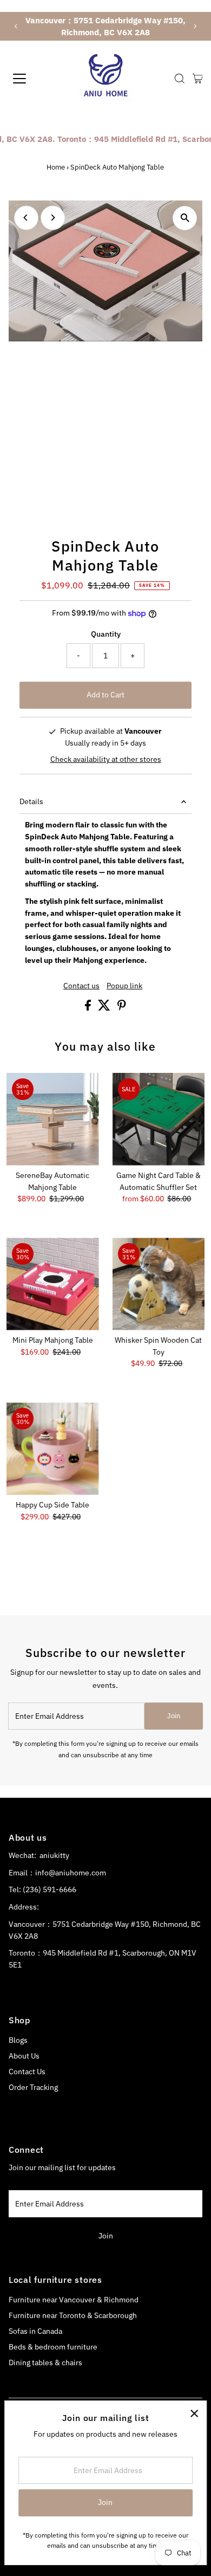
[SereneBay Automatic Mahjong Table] (53, 1119)
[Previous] (17, 26)
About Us (24, 2056)
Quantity (106, 634)
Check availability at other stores (106, 760)
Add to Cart (105, 695)
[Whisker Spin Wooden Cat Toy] (159, 1284)
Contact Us (27, 2072)
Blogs (18, 2040)
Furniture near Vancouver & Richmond (74, 2300)
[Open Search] (180, 79)
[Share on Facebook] (89, 1008)
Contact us (81, 986)
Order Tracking (33, 2087)
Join (174, 1716)
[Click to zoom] (185, 218)
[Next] (194, 26)
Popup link (124, 986)
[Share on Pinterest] (122, 1008)
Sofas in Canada (35, 2331)
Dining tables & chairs (45, 2363)
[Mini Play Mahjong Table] (53, 1284)
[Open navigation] (29, 79)
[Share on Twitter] (105, 1008)
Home (56, 167)
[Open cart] (198, 79)
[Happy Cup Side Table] (53, 1449)
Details (31, 801)
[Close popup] (194, 2413)
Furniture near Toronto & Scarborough (73, 2315)
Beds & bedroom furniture (53, 2347)
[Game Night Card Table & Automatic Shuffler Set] (159, 1119)
